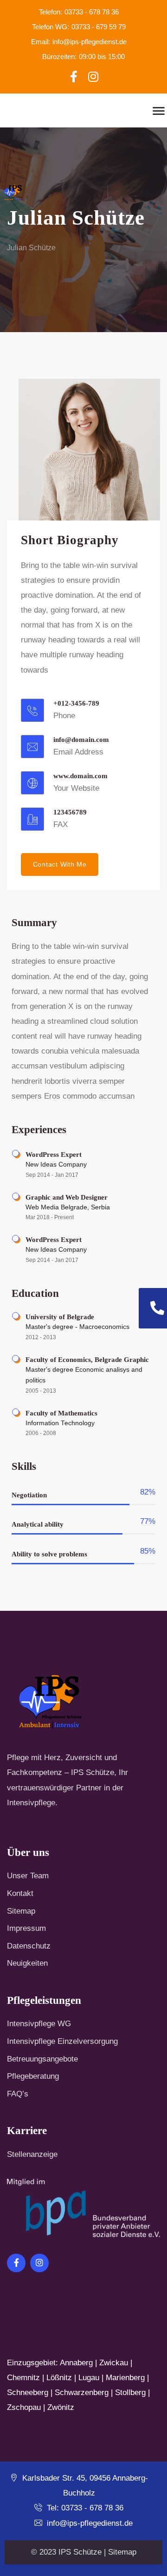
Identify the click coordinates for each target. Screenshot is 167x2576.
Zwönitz (61, 2407)
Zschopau (24, 2407)
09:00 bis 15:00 (83, 57)
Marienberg (125, 2378)
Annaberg (76, 2363)
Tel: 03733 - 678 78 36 (84, 2508)
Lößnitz (59, 2378)
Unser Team (28, 1876)
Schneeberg (28, 2392)
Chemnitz (23, 2378)
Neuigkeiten (27, 1963)
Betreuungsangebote (42, 2059)
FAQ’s (18, 2094)
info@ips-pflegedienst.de (79, 42)
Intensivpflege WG (39, 2024)
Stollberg (130, 2392)
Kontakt (20, 1893)
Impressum (26, 1928)
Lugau (89, 2378)
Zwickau (114, 2363)
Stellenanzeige (32, 2154)
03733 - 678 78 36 (79, 12)
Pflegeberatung (33, 2076)
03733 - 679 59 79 (79, 27)
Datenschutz (29, 1946)
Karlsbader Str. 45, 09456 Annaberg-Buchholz (84, 2486)
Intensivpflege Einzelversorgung (62, 2041)
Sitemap (21, 1911)
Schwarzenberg (82, 2392)
